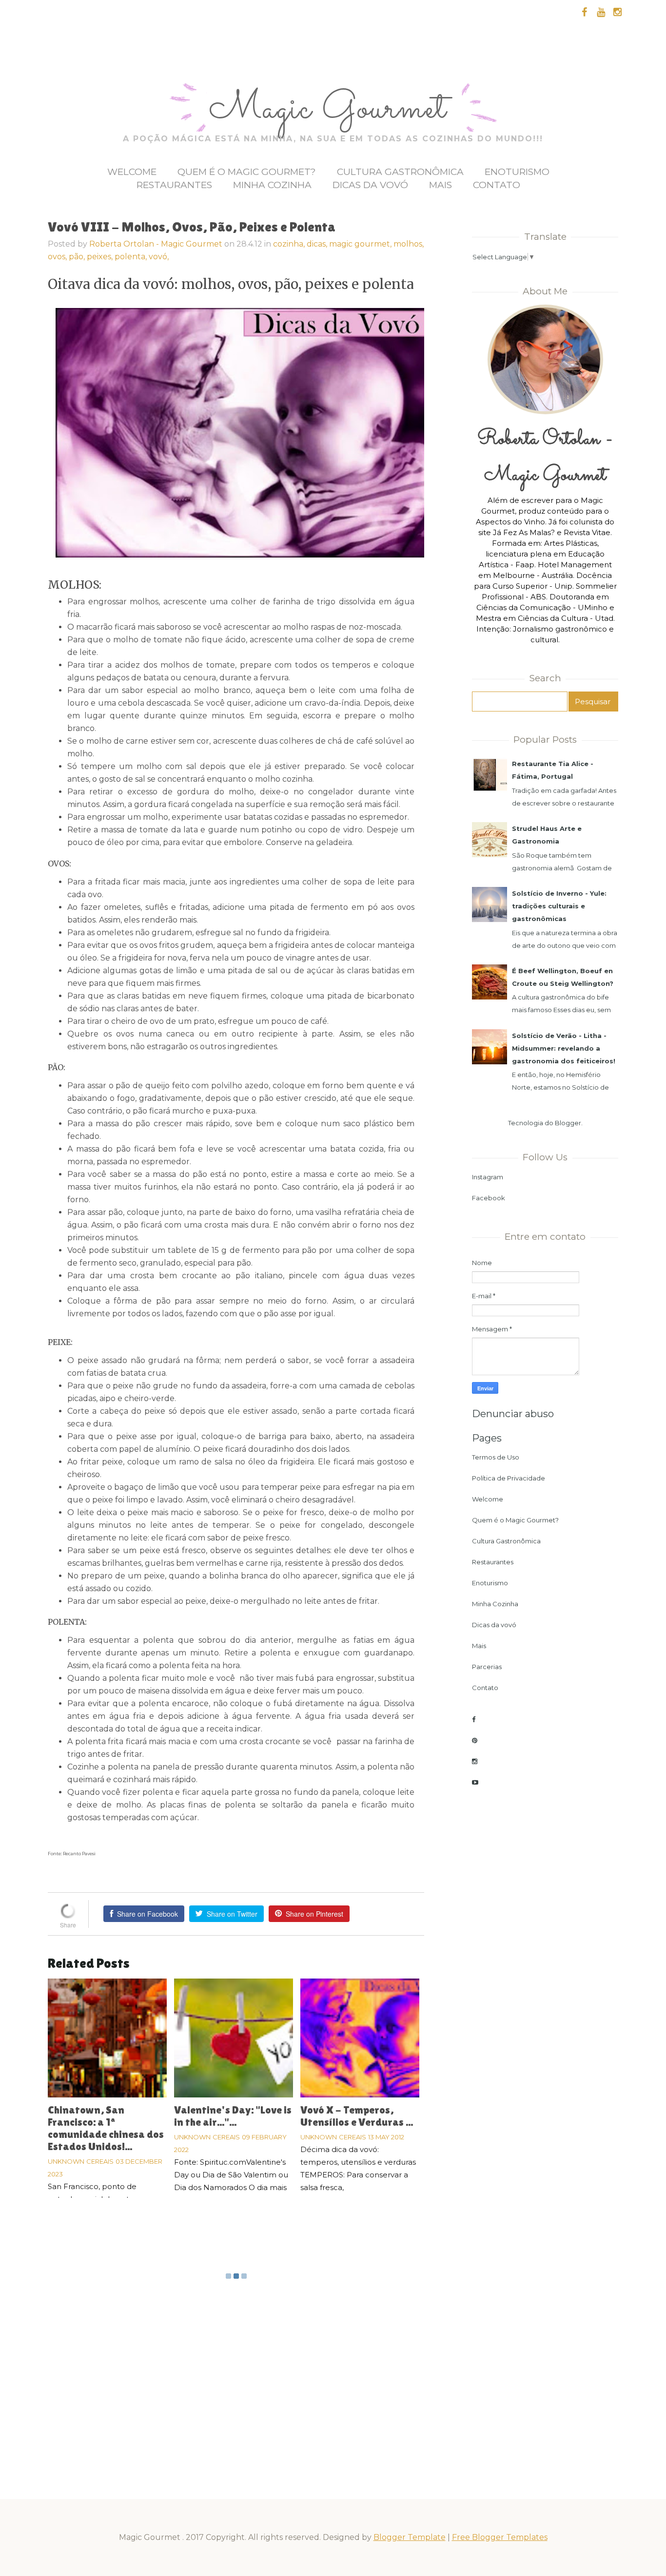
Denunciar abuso (513, 1414)
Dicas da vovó (494, 1625)
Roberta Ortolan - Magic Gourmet (156, 244)
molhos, (409, 244)
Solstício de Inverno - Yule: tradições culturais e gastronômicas (559, 906)
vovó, (159, 257)
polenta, (132, 257)
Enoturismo (517, 172)
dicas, (318, 244)
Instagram (488, 1177)
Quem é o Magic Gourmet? (247, 172)
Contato (497, 185)
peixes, (101, 257)
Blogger (568, 1123)
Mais (441, 185)
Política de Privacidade (509, 1478)
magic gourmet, (361, 244)
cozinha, (290, 244)
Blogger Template (410, 2537)
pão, (78, 257)
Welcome (132, 172)
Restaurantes (174, 185)
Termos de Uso (496, 1457)
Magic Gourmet (333, 110)
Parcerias (487, 1667)
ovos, (58, 257)
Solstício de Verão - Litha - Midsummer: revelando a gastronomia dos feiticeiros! (564, 1048)
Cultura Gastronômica (400, 172)
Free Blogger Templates (500, 2537)
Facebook (489, 1198)
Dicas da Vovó (370, 185)
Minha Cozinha (272, 185)
